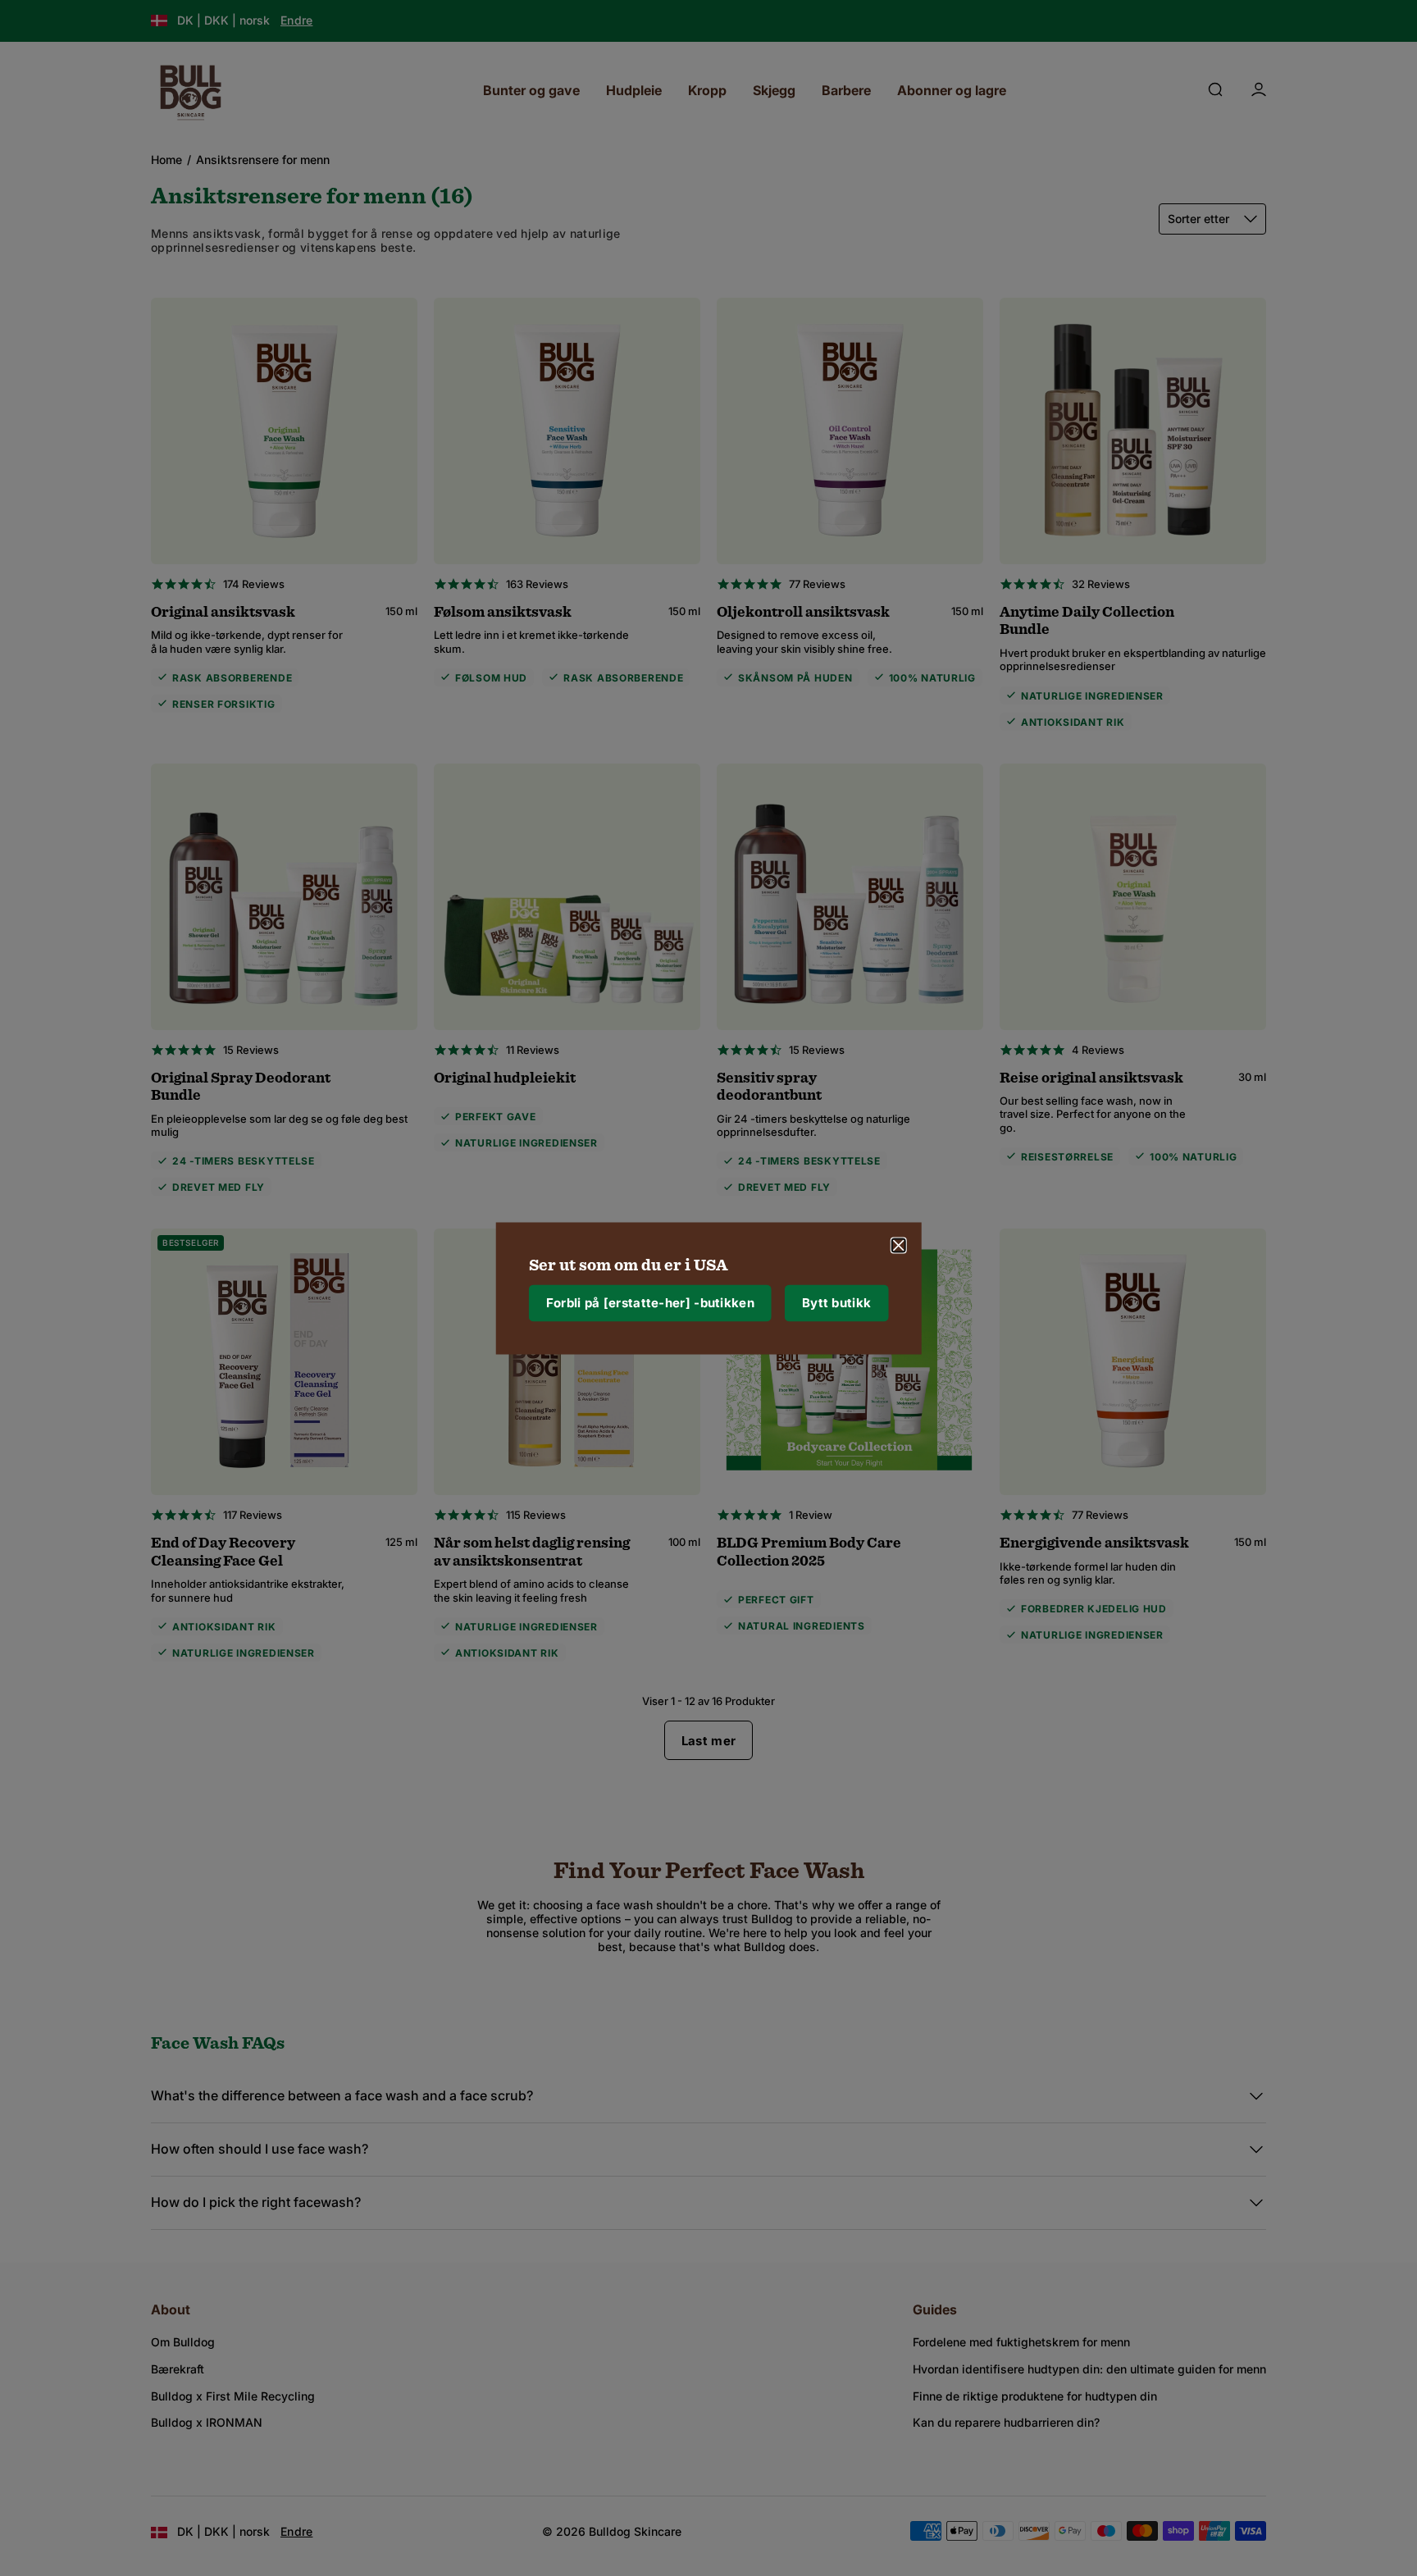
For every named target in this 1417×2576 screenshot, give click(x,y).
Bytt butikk (836, 1303)
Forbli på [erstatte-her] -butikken (650, 1303)
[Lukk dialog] (898, 1245)
